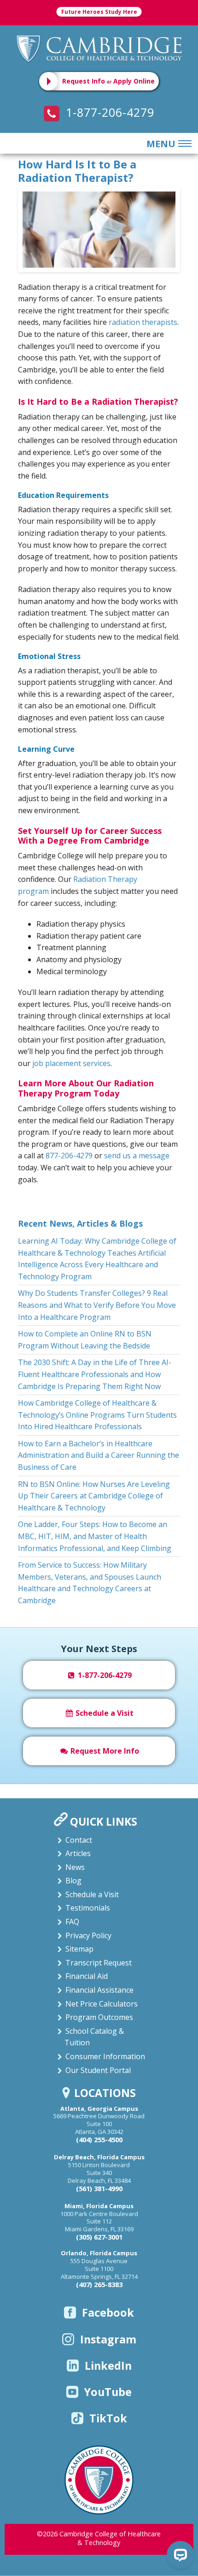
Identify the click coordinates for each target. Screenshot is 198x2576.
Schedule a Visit (104, 1713)
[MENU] (183, 144)
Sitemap (79, 1949)
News (75, 1867)
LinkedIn (108, 2366)
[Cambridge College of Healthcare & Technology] (99, 48)
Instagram (108, 2339)
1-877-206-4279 (108, 112)
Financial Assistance (99, 1990)
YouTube (108, 2392)
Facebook (108, 2312)
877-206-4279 (69, 1156)
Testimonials (88, 1908)
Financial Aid (87, 1976)
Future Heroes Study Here (99, 12)
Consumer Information (105, 2056)
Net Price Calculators (102, 2004)
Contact (79, 1840)
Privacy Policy (88, 1935)
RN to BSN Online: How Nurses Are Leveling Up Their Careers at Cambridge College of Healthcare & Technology (94, 1496)
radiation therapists (143, 322)
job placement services (71, 1063)
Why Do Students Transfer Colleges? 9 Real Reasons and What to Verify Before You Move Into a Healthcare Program (97, 1305)
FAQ (72, 1922)
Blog (73, 1881)
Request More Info (104, 1751)
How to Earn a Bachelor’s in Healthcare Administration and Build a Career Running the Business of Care (99, 1455)
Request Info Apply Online (108, 81)
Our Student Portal (98, 2070)
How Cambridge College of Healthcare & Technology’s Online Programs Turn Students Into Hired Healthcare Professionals (97, 1415)
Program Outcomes (99, 2017)
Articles (78, 1853)
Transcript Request (99, 1963)
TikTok (108, 2418)
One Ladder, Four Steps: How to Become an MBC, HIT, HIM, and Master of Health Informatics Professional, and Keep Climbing (95, 1536)
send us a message (137, 1156)
